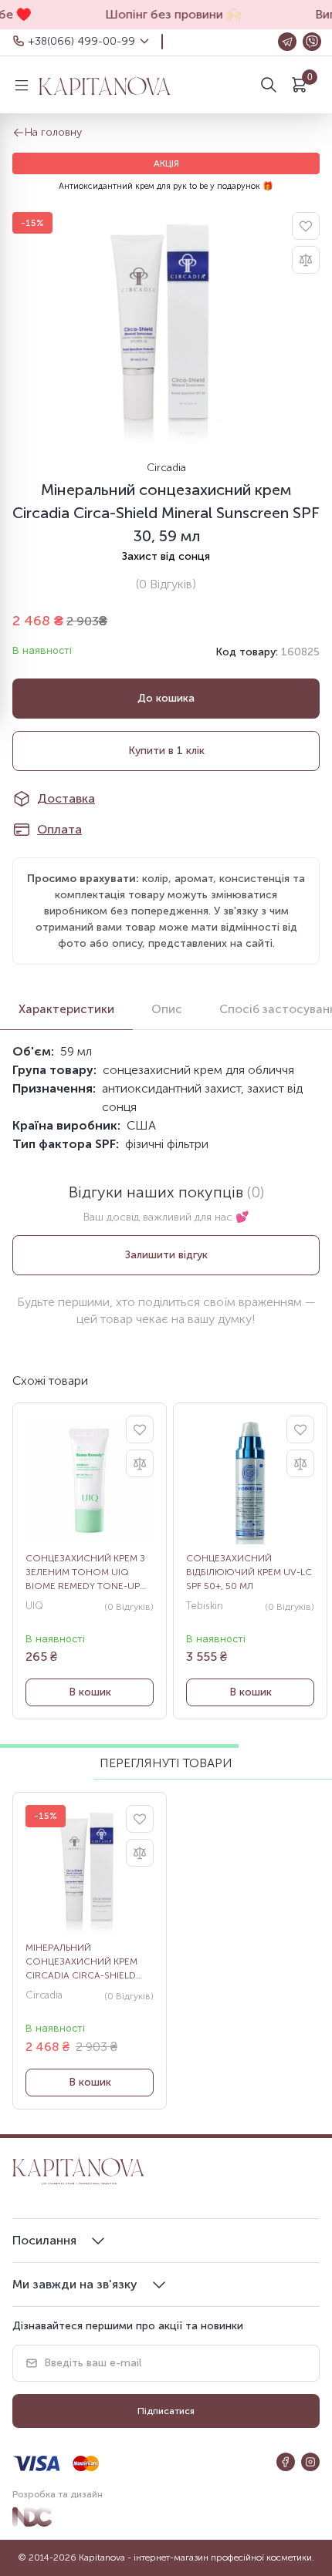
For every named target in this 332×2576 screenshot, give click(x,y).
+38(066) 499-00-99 (81, 41)
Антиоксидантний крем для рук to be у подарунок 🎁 (166, 186)
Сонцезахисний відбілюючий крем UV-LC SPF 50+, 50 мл (249, 1572)
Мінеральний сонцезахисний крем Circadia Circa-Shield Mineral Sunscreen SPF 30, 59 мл (83, 1962)
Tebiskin (205, 1606)
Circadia (166, 468)
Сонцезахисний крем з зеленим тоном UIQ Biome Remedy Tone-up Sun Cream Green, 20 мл (86, 1573)
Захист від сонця (166, 556)
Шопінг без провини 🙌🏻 (166, 14)
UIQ (34, 1606)
